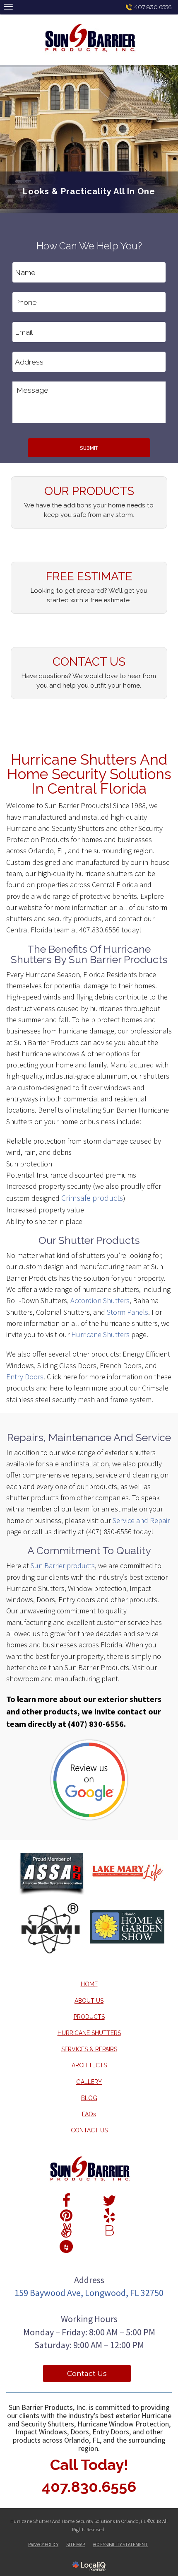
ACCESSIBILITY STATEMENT (120, 2544)
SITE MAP (76, 2544)
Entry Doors (25, 1377)
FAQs (89, 2114)
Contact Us (87, 2373)
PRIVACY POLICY (43, 2544)
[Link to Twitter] (109, 2200)
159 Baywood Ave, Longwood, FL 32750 (89, 2293)
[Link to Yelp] (109, 2215)
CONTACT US (89, 2130)
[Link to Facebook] (66, 2200)
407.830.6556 (153, 7)
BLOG (89, 2098)
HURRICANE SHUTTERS (89, 2033)
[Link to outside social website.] (66, 2245)
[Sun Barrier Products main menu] (8, 6)
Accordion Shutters (100, 1300)
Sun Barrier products (63, 1566)
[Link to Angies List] (66, 2230)
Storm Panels (127, 1312)
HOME (89, 1984)
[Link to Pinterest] (66, 2215)
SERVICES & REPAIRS (89, 2049)
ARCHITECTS (89, 2065)
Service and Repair (141, 1520)
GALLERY (89, 2082)
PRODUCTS (89, 2017)
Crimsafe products (92, 1198)
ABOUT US (89, 2001)
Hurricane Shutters (100, 1334)
